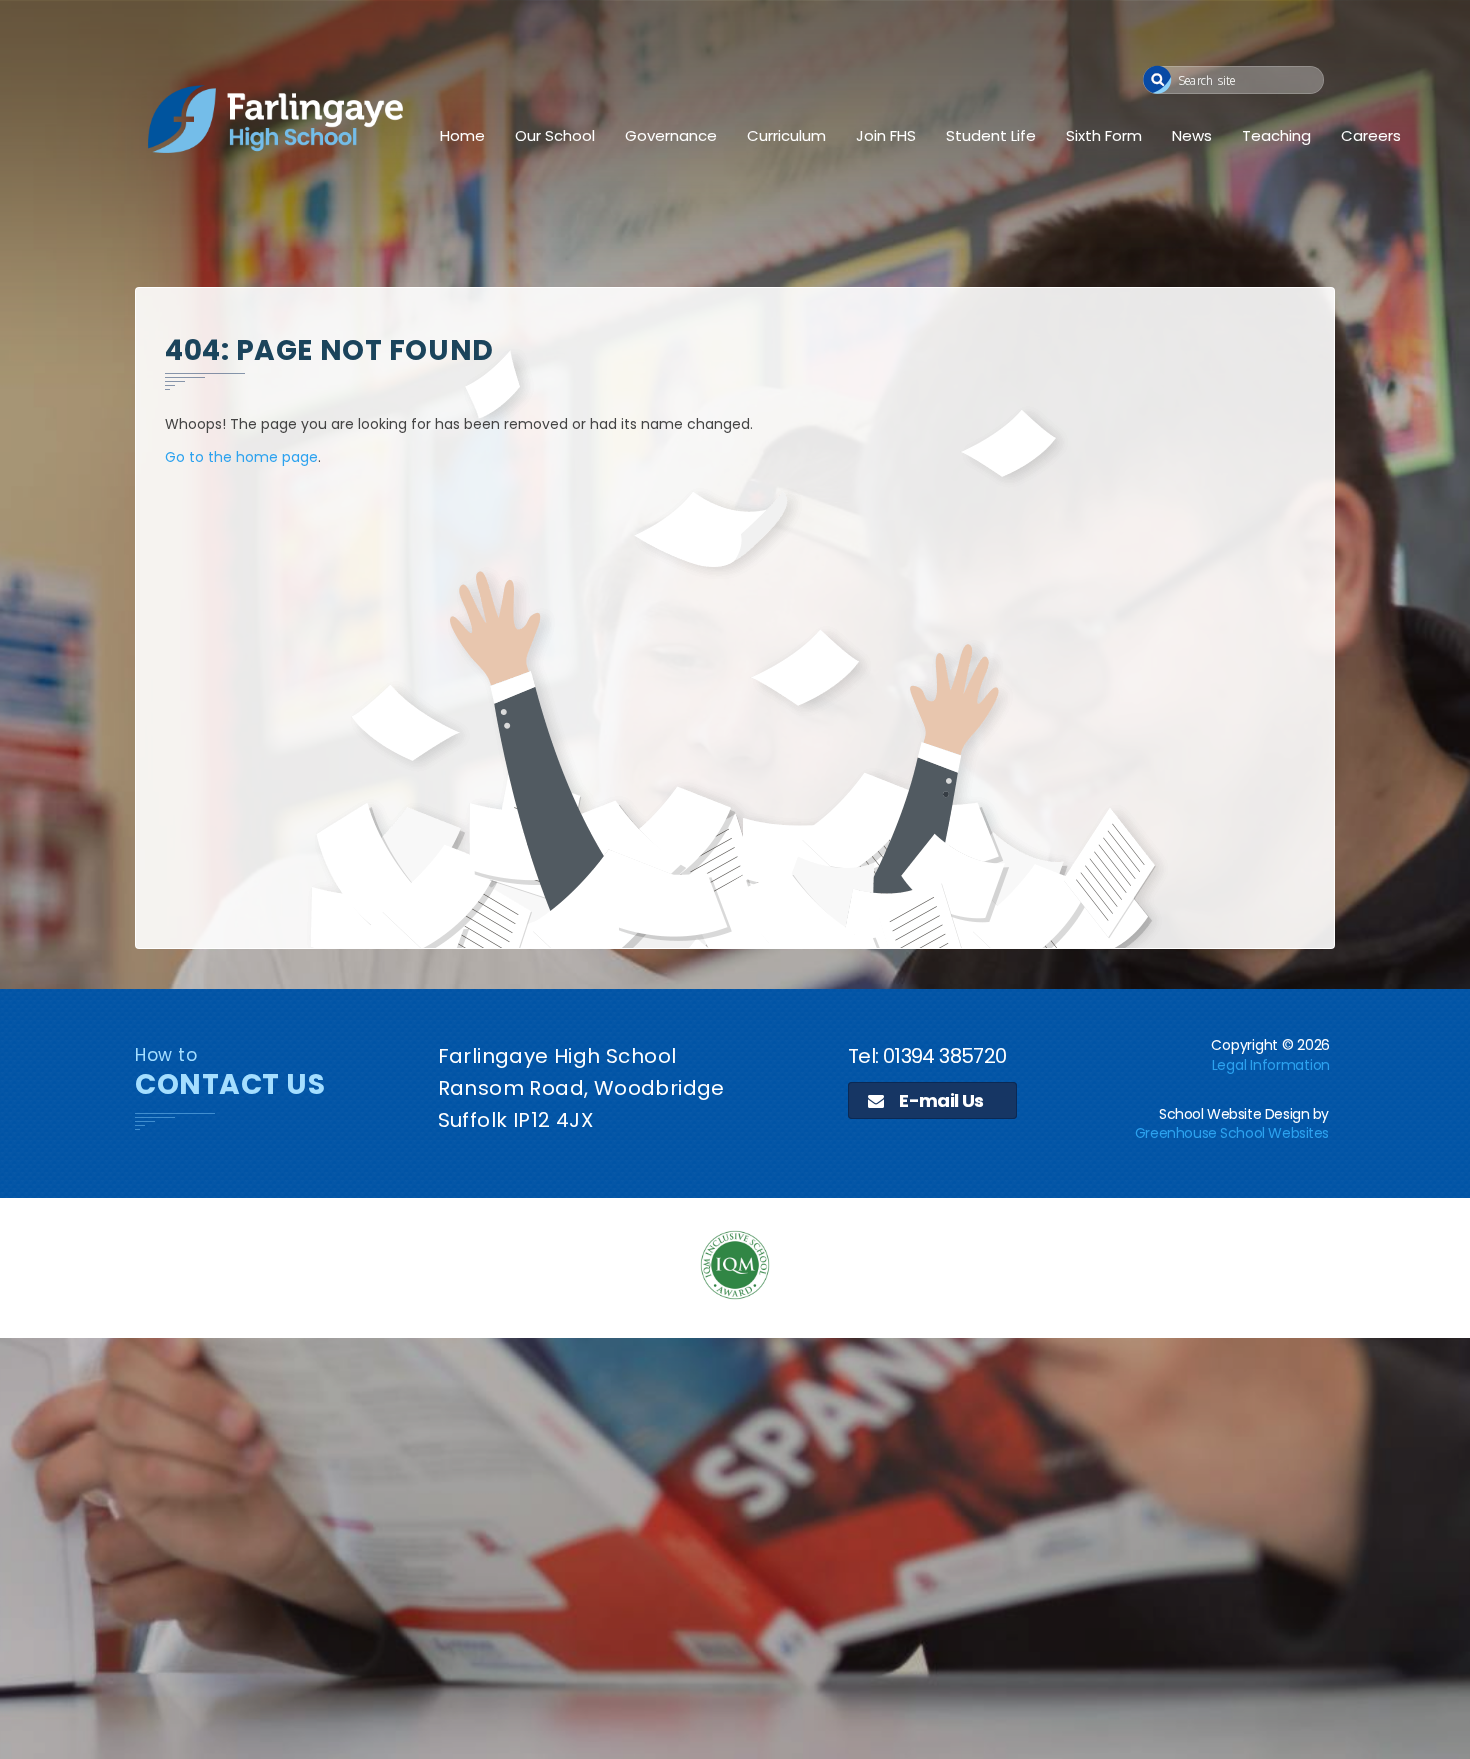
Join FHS (886, 135)
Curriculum (786, 135)
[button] (1157, 79)
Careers (1371, 135)
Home (462, 135)
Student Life (991, 135)
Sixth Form (1104, 135)
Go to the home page (241, 457)
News (1192, 135)
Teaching (1276, 135)
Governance (671, 135)
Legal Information (1271, 1065)
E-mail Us (940, 1100)
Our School (555, 135)
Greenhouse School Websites (1232, 1133)
